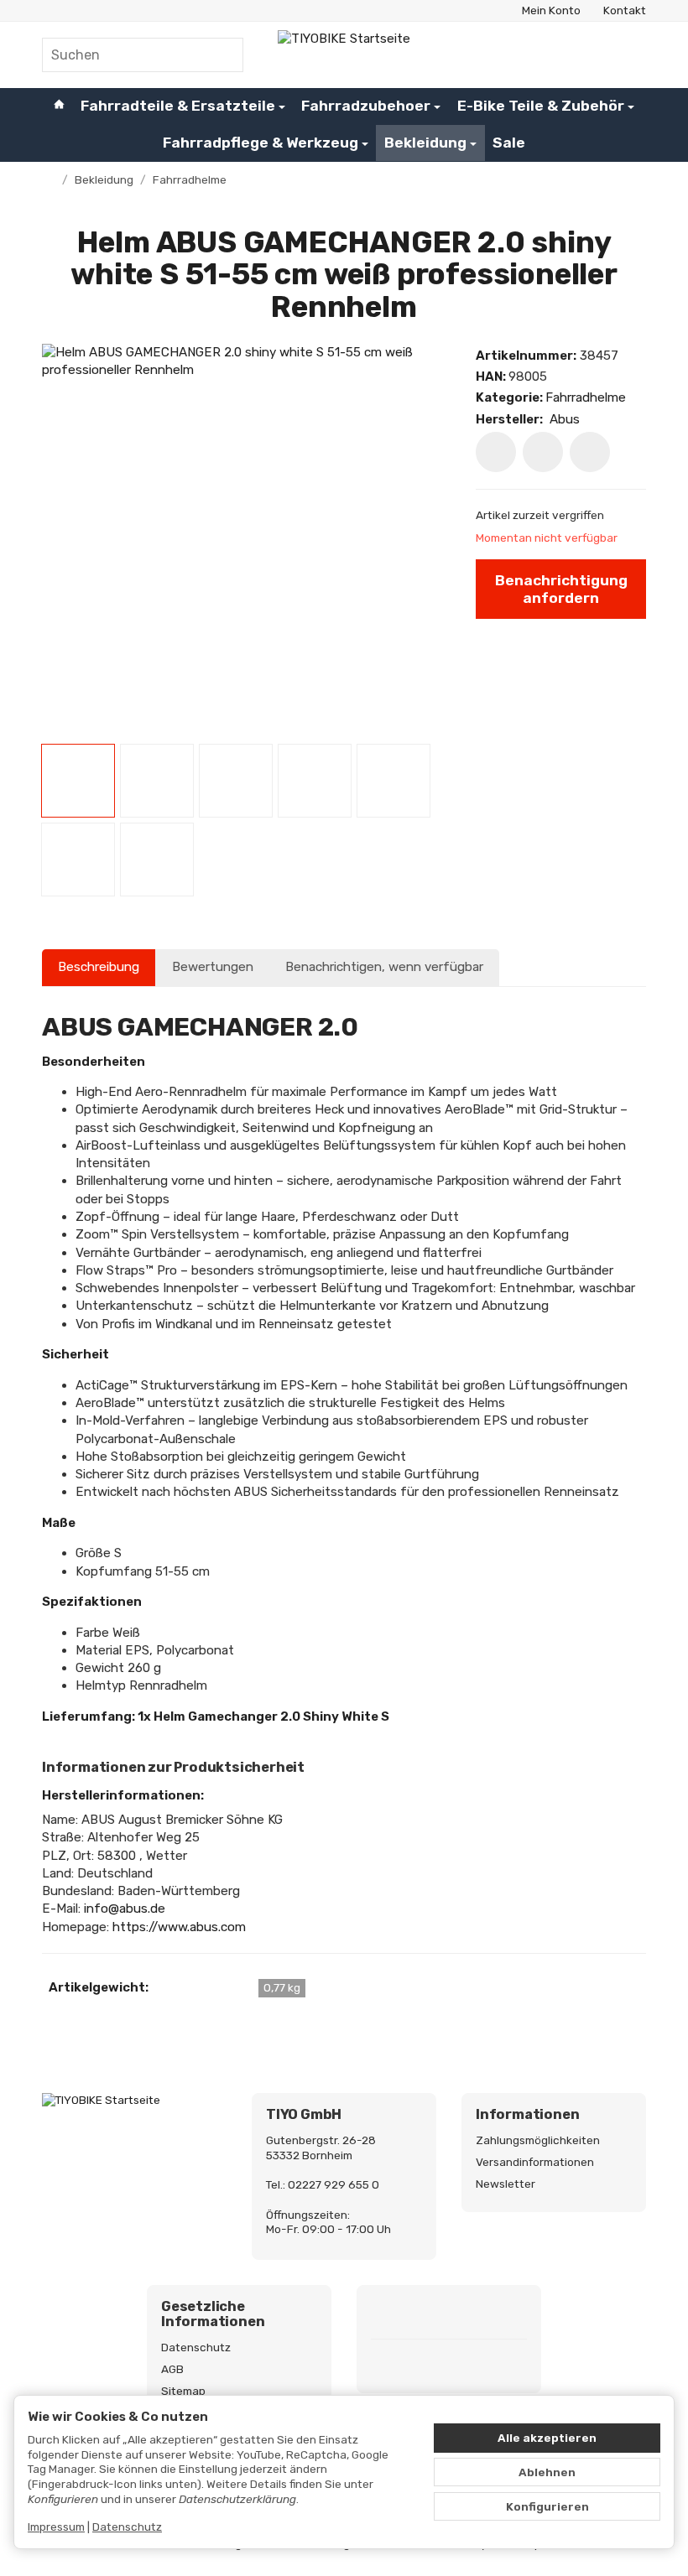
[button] (78, 781)
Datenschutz (127, 2527)
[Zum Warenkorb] (631, 55)
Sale (509, 143)
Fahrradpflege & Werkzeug (261, 143)
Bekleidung (425, 143)
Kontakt (625, 10)
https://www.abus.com (179, 1927)
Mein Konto (551, 10)
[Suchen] (222, 55)
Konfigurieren (547, 2506)
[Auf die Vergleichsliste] (543, 452)
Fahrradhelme (586, 397)
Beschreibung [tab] (99, 967)
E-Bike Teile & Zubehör (541, 106)
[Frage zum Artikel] (590, 452)
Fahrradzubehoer (366, 106)
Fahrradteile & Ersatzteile (178, 106)
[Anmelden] (593, 55)
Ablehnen (547, 2472)
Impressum (56, 2527)
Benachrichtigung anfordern (561, 589)
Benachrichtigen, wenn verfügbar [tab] (384, 967)
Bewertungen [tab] (213, 967)
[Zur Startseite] (344, 55)
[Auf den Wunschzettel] (496, 452)
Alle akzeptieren (547, 2438)
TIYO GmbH (304, 2115)
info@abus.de (125, 1909)
